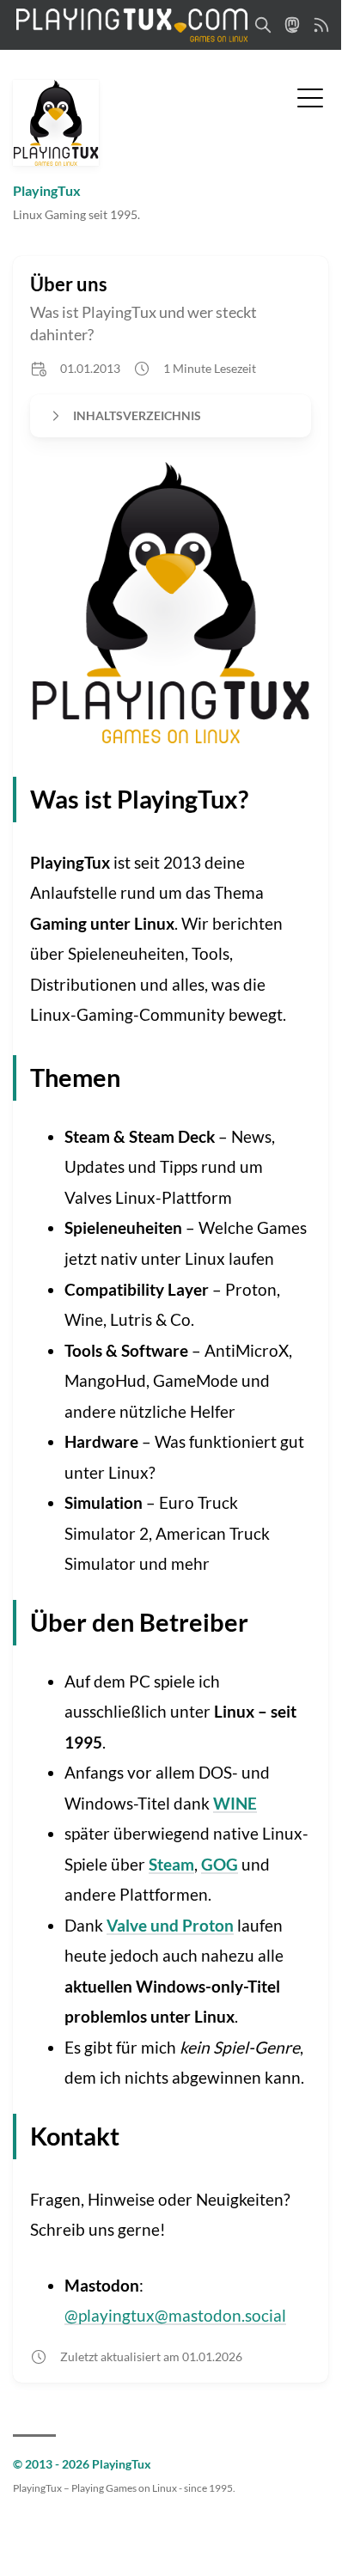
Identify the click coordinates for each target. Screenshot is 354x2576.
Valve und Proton (170, 1925)
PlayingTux (47, 190)
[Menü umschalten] (310, 96)
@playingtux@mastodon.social (175, 2315)
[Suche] (263, 25)
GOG (220, 1864)
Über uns (69, 284)
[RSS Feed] (321, 25)
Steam (171, 1864)
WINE (235, 1803)
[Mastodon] (292, 25)
